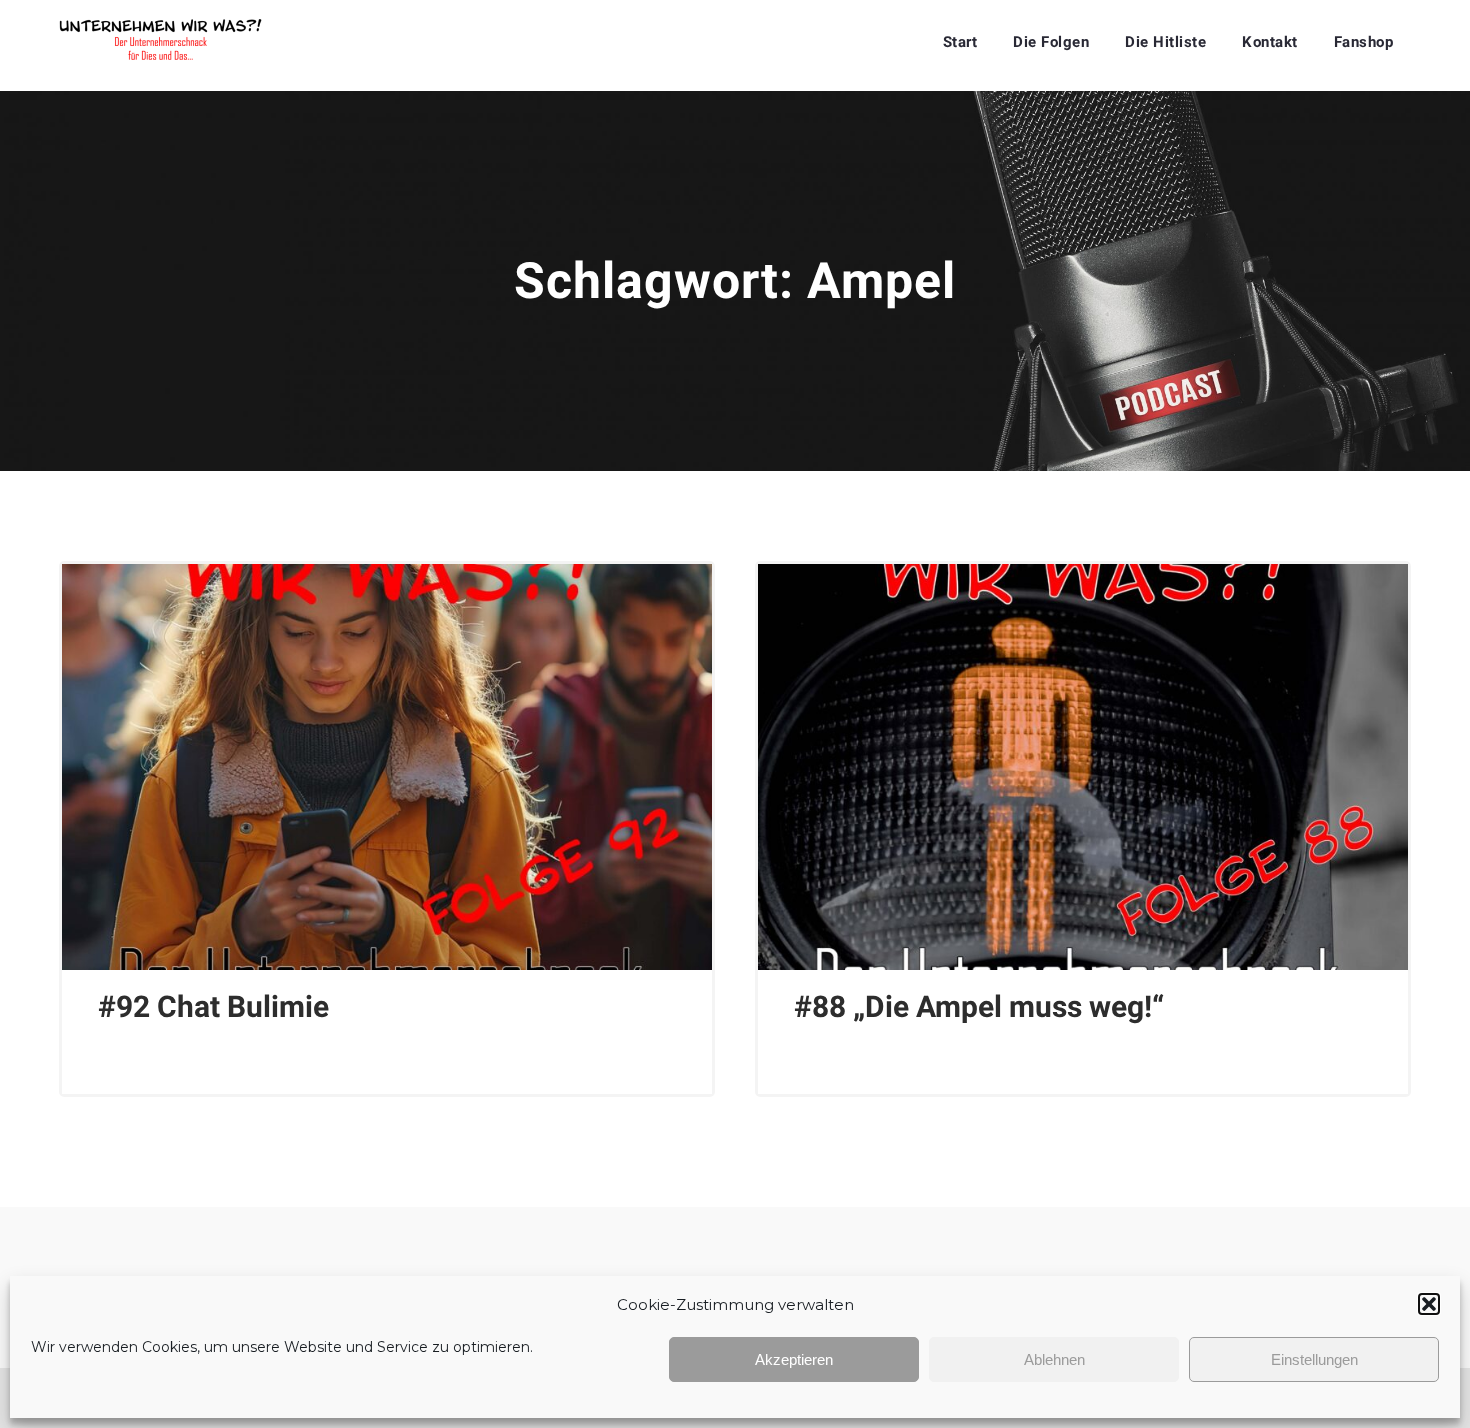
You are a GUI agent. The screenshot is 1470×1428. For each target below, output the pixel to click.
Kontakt (1270, 42)
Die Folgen (1051, 42)
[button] (1429, 1304)
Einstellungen (1314, 1359)
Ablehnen (1054, 1359)
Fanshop (1364, 42)
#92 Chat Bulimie (213, 1006)
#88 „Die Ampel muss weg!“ (979, 1006)
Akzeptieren (794, 1359)
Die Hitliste (1165, 42)
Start (960, 42)
